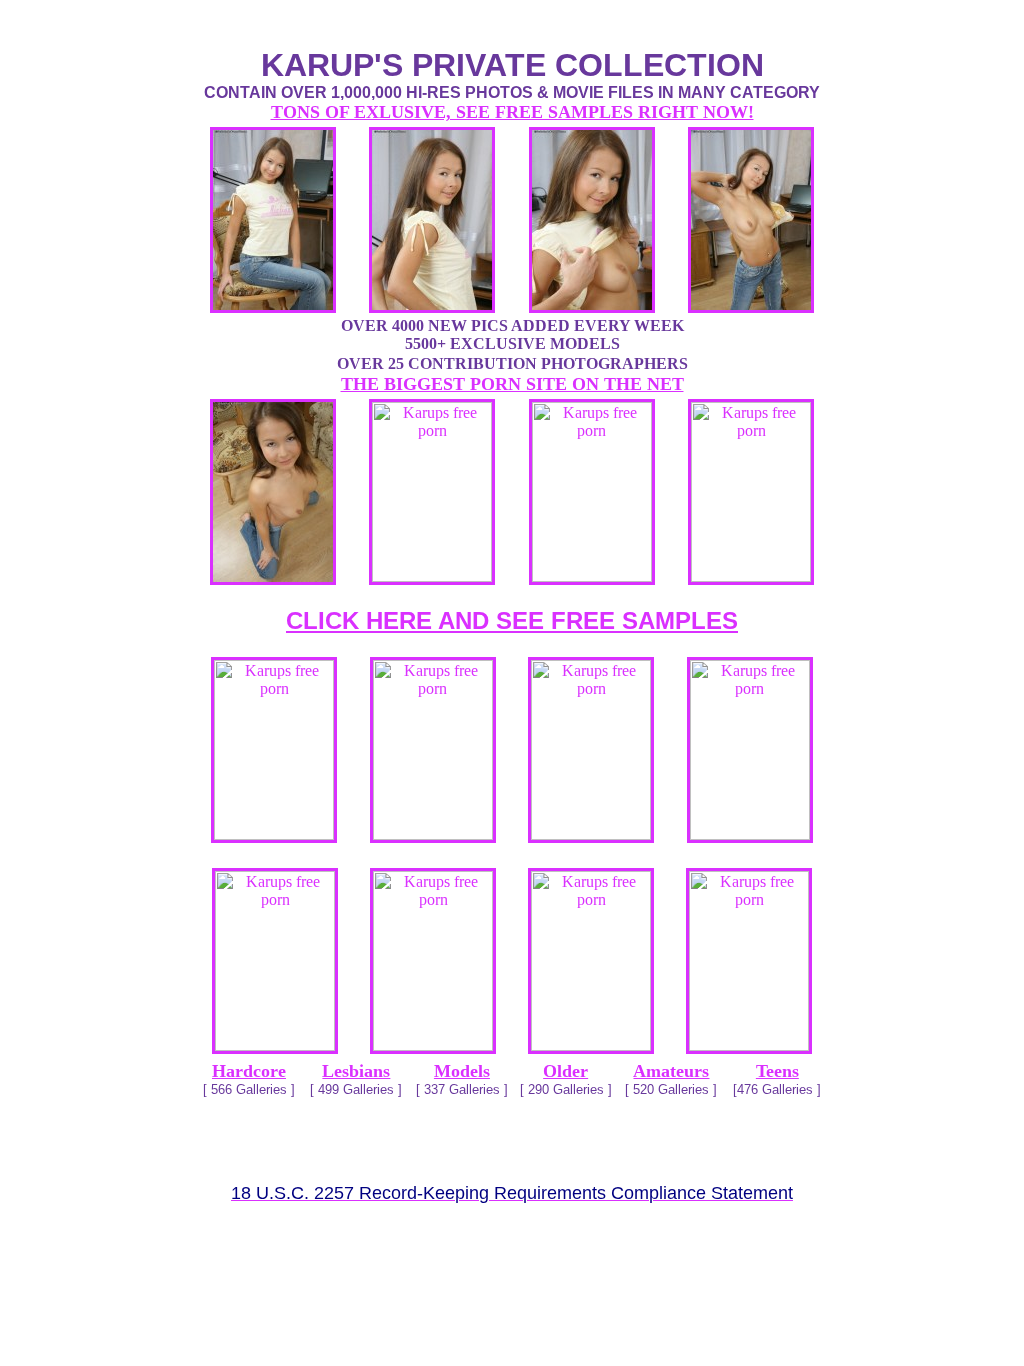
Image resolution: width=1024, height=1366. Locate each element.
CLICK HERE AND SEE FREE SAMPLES (512, 620)
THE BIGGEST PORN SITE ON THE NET (512, 384)
